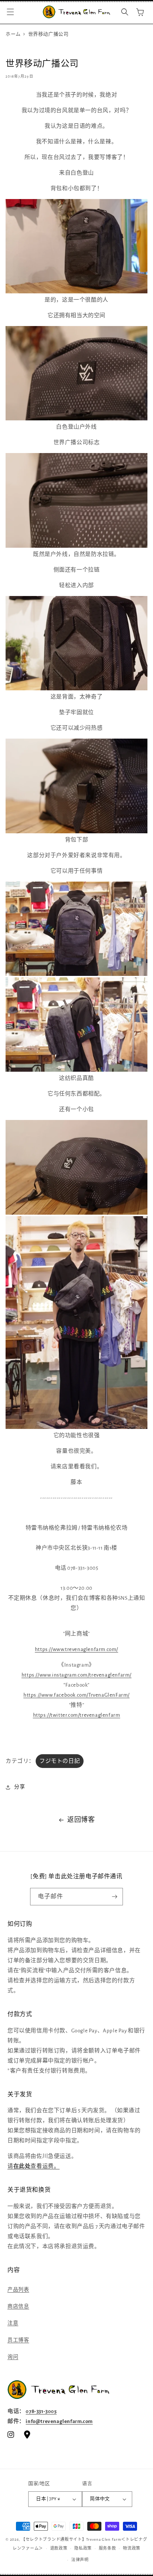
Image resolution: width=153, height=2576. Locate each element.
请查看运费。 (33, 2166)
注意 (13, 2323)
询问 (13, 2357)
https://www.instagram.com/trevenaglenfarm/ (76, 1675)
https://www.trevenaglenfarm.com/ (76, 1649)
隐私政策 (83, 2548)
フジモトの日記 (60, 1761)
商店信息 (18, 2306)
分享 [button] (19, 1787)
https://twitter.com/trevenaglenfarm (77, 1715)
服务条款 (108, 2548)
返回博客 (81, 1820)
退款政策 (59, 2548)
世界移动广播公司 (48, 34)
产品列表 (18, 2290)
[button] (10, 12)
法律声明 (80, 2560)
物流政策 (132, 2548)
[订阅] (114, 1897)
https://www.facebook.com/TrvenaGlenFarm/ (76, 1695)
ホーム (13, 34)
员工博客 (18, 2340)
